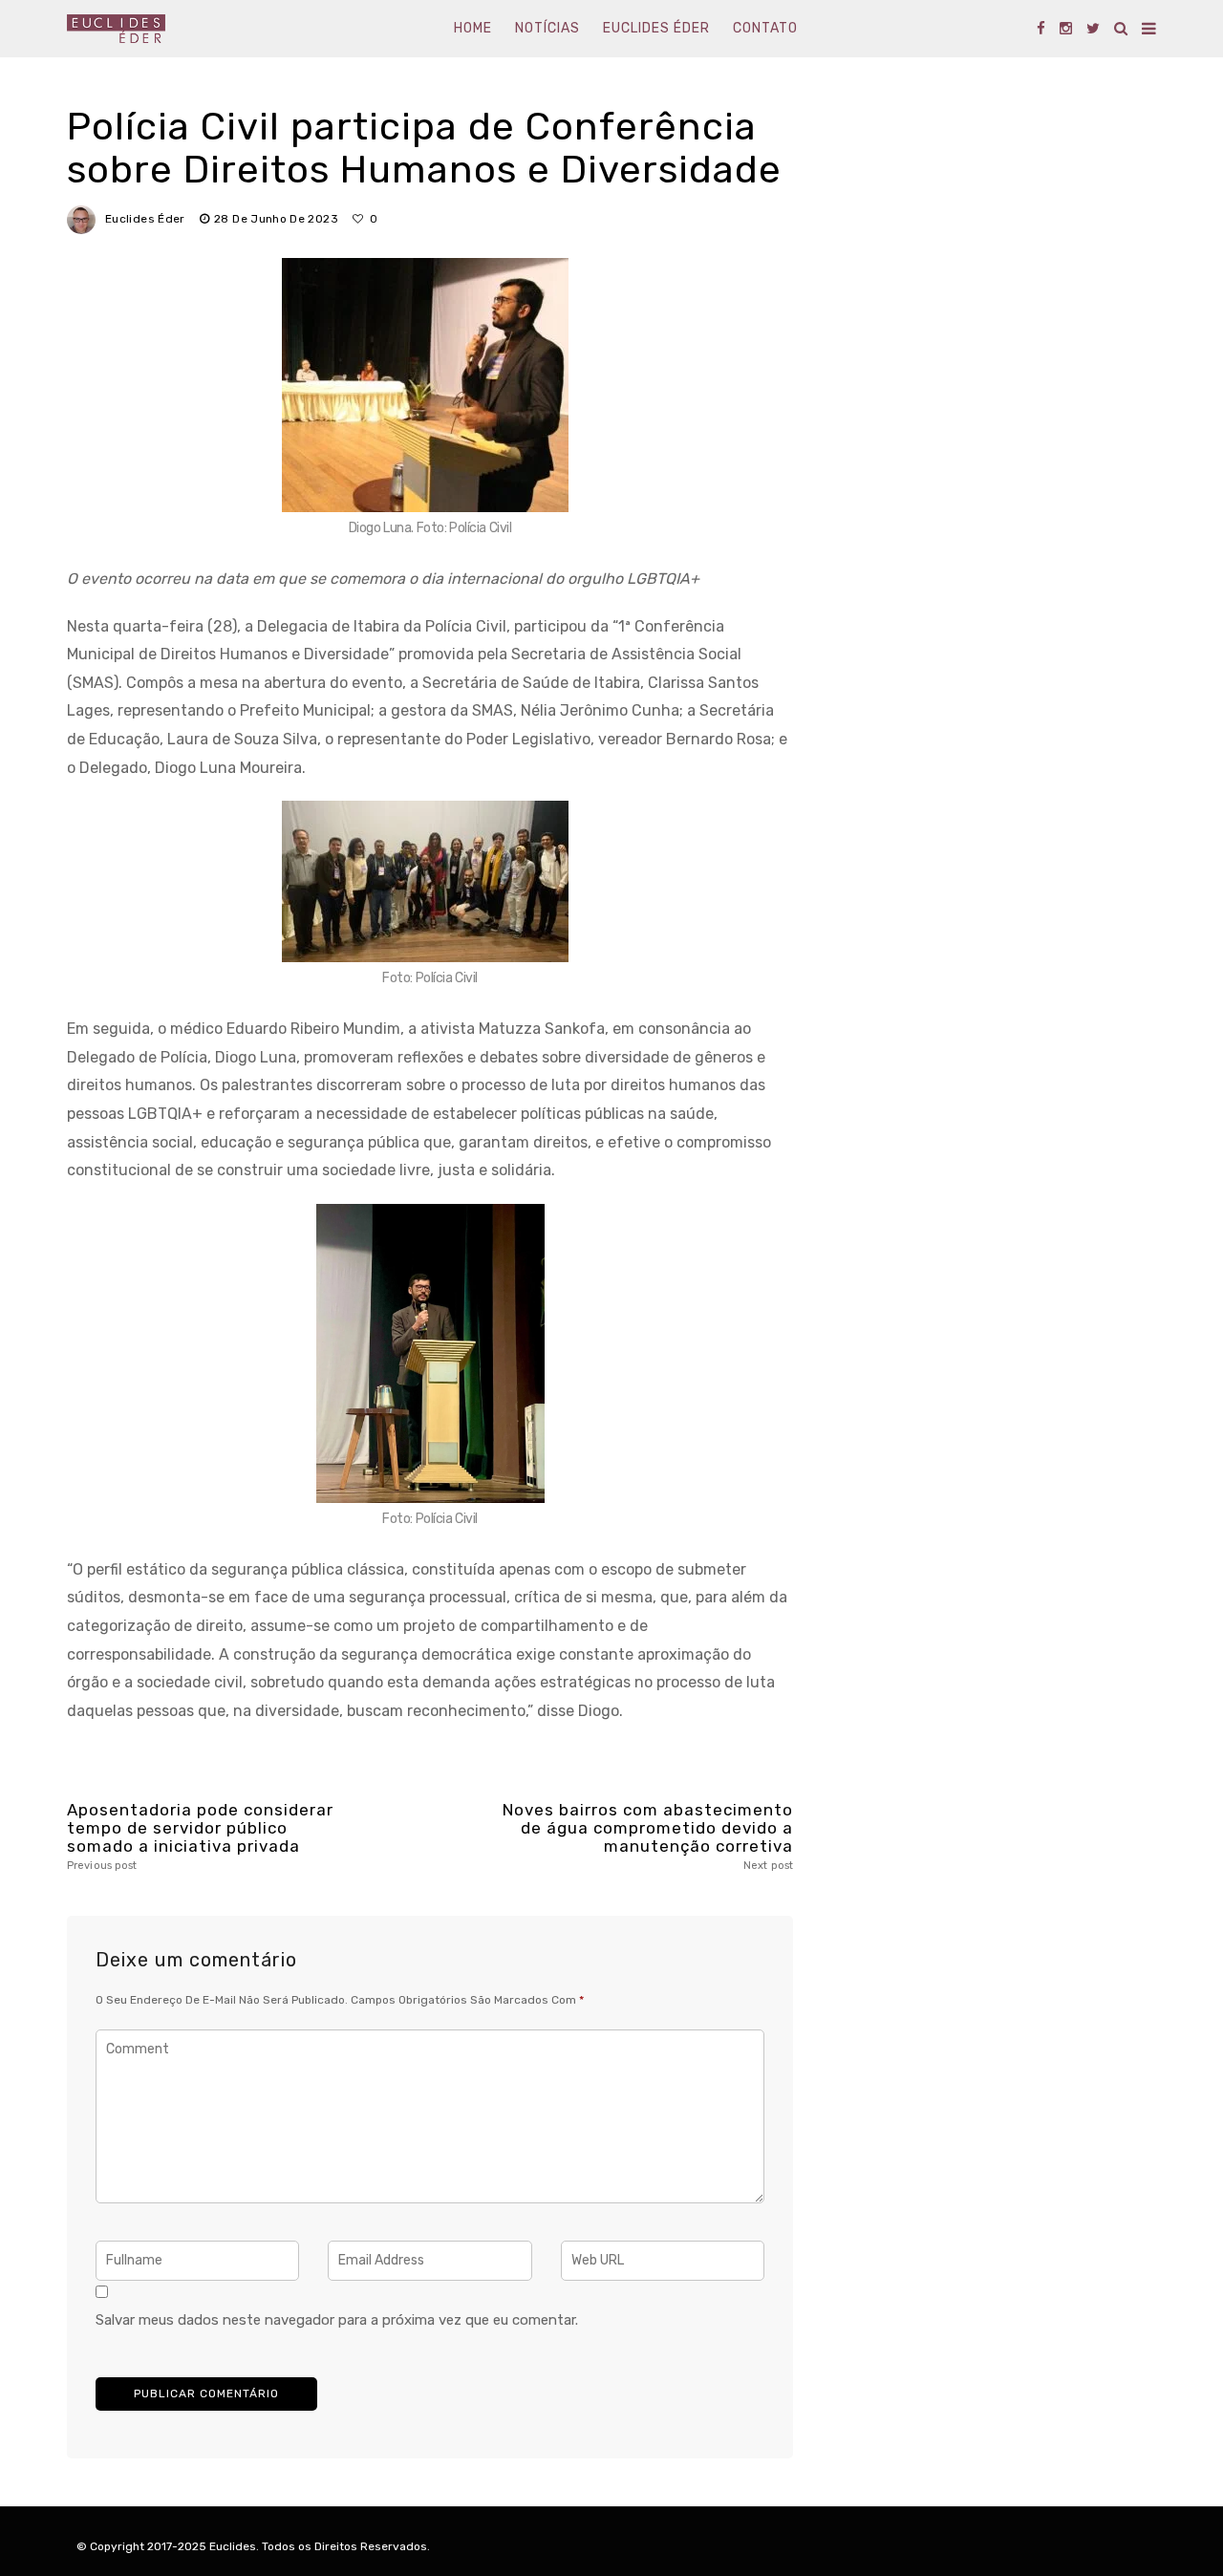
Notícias (547, 28)
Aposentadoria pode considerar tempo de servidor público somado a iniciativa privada (200, 1836)
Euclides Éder (656, 28)
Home (473, 28)
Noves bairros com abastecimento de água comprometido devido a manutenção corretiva (648, 1836)
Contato (765, 28)
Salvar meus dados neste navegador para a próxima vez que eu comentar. (337, 2320)
